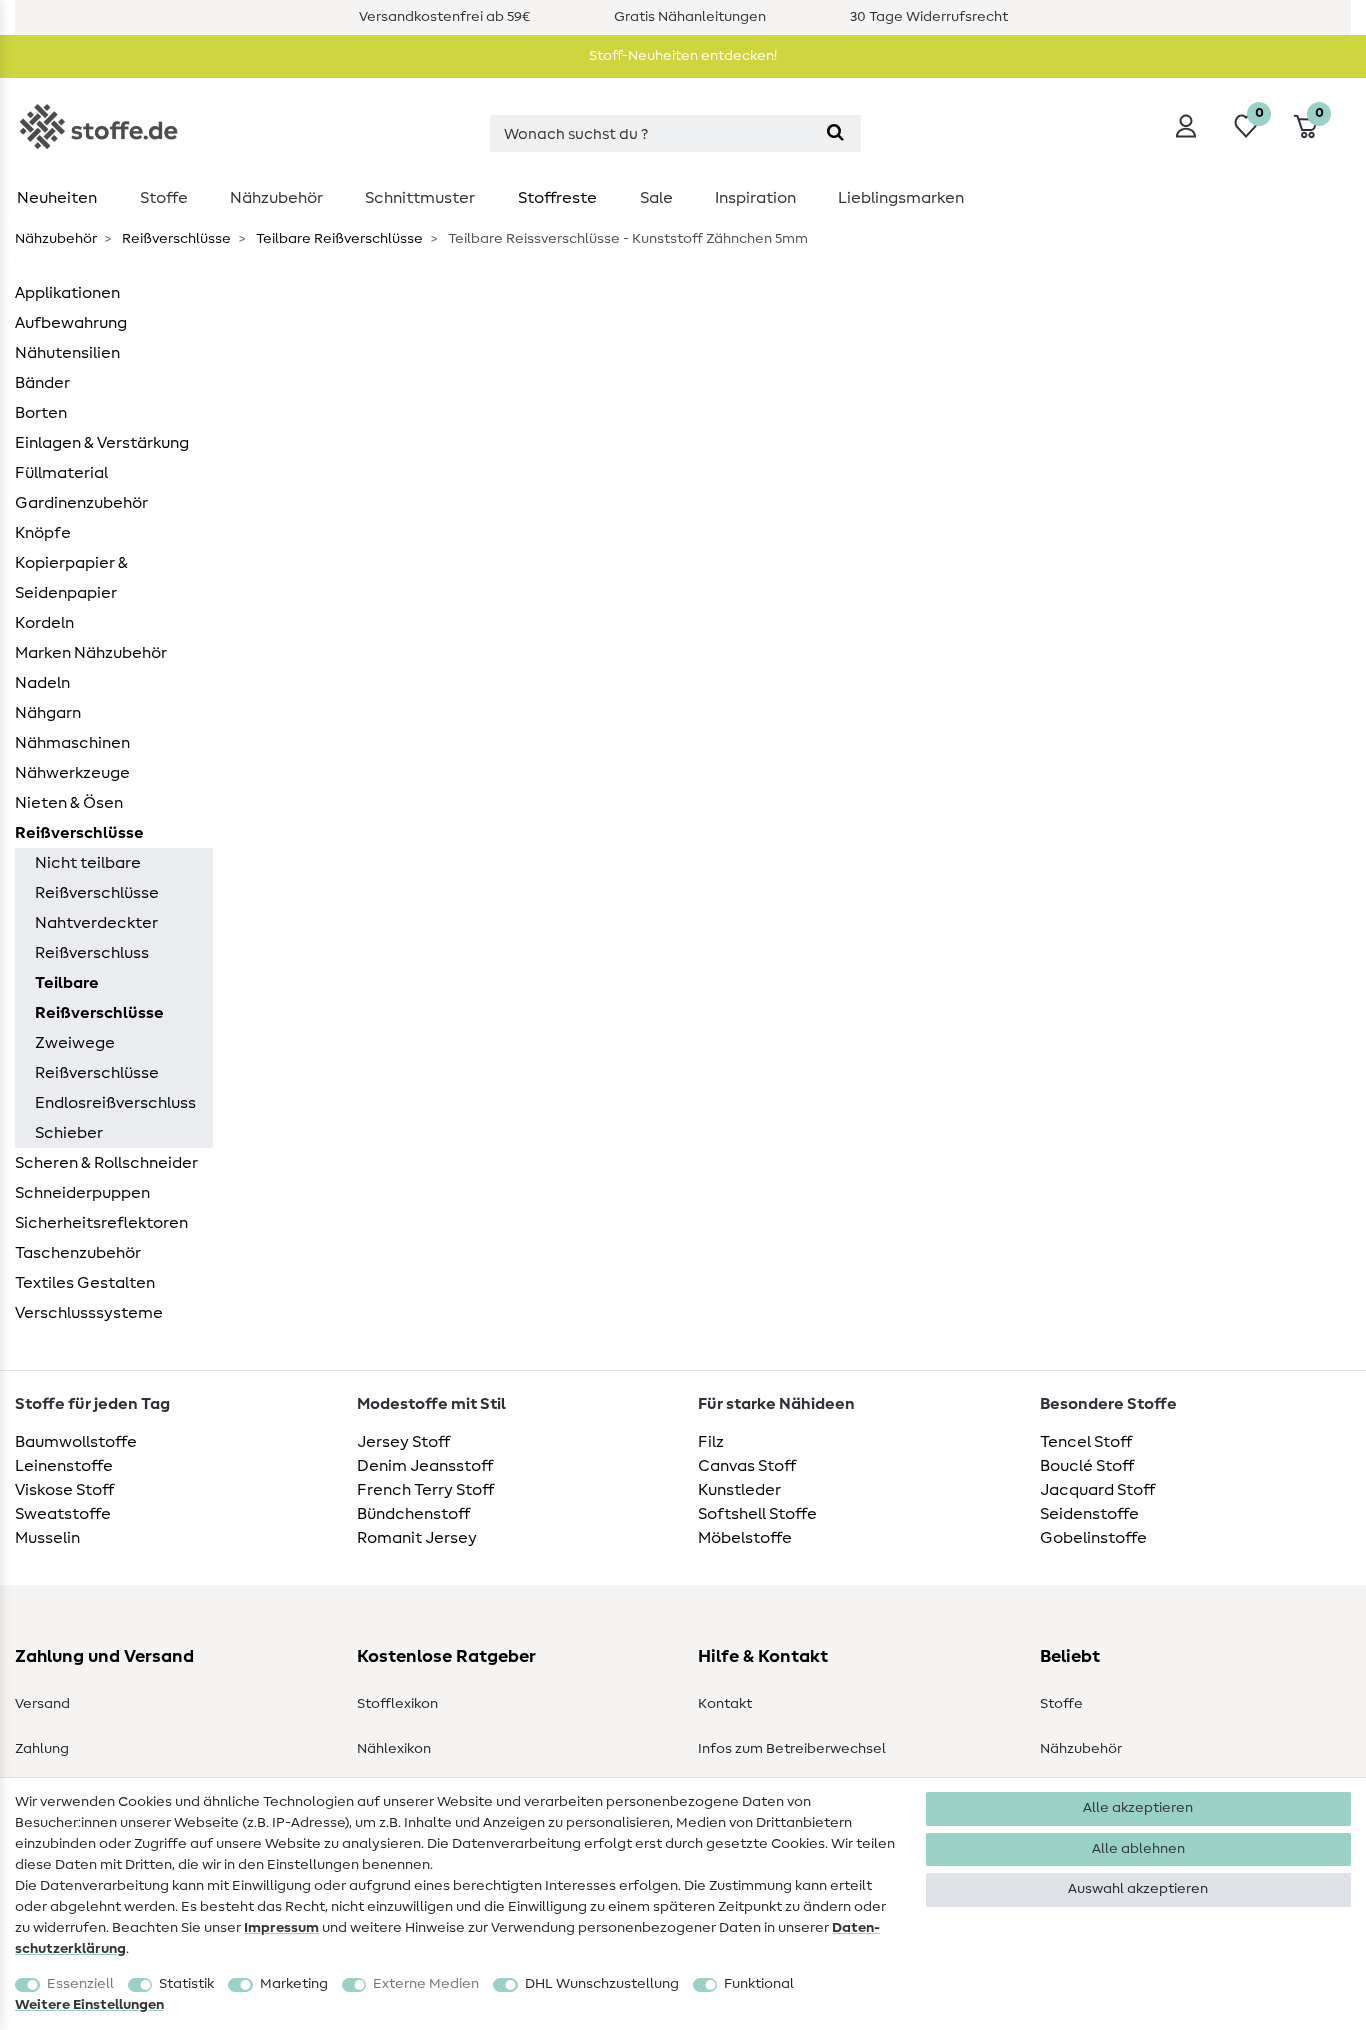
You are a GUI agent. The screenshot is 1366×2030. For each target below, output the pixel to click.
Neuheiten (57, 198)
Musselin (47, 1538)
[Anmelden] (1186, 126)
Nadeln (42, 683)
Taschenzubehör (78, 1253)
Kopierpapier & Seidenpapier (71, 578)
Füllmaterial (61, 473)
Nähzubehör (276, 198)
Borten (41, 413)
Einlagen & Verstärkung (102, 443)
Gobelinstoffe (1093, 1538)
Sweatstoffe (63, 1514)
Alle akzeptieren (1138, 1808)
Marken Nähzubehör (91, 653)
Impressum (281, 1928)
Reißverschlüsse (175, 239)
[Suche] (835, 133)
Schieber (69, 1133)
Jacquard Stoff (1097, 1490)
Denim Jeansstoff (425, 1466)
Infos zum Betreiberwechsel (792, 1749)
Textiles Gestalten (85, 1283)
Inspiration (755, 198)
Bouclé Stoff (1087, 1466)
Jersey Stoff (403, 1442)
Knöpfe (43, 533)
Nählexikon (394, 1749)
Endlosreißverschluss (115, 1103)
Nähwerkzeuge (72, 773)
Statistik (186, 1984)
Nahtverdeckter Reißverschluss (96, 938)
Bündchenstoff (413, 1514)
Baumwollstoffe (76, 1442)
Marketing (294, 1984)
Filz (711, 1442)
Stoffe (164, 198)
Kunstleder (739, 1490)
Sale (656, 198)
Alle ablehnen (1138, 1849)
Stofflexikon (397, 1704)
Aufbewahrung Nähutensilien (71, 338)
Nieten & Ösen (69, 803)
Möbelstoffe (745, 1538)
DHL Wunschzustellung (602, 1984)
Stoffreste (557, 198)
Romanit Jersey (417, 1538)
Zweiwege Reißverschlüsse (97, 1058)
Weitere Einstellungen (89, 2005)
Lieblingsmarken (901, 198)
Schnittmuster (420, 198)
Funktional (759, 1984)
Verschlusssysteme (89, 1313)
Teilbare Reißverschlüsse (338, 239)
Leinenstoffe (64, 1466)
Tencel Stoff (1086, 1442)
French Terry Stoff (425, 1490)
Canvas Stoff (747, 1466)
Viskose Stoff (64, 1490)
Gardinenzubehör (81, 503)
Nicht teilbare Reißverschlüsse (97, 878)
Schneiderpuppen (82, 1193)
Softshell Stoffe (757, 1514)
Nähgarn (48, 713)
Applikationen (67, 293)
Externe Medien (426, 1984)
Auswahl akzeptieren (1138, 1889)
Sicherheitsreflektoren (101, 1223)
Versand (42, 1704)
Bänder (42, 383)
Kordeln (44, 623)
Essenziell (80, 1984)
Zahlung (42, 1749)
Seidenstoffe (1089, 1514)
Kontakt (725, 1704)
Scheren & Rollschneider (106, 1163)
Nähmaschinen (72, 743)
